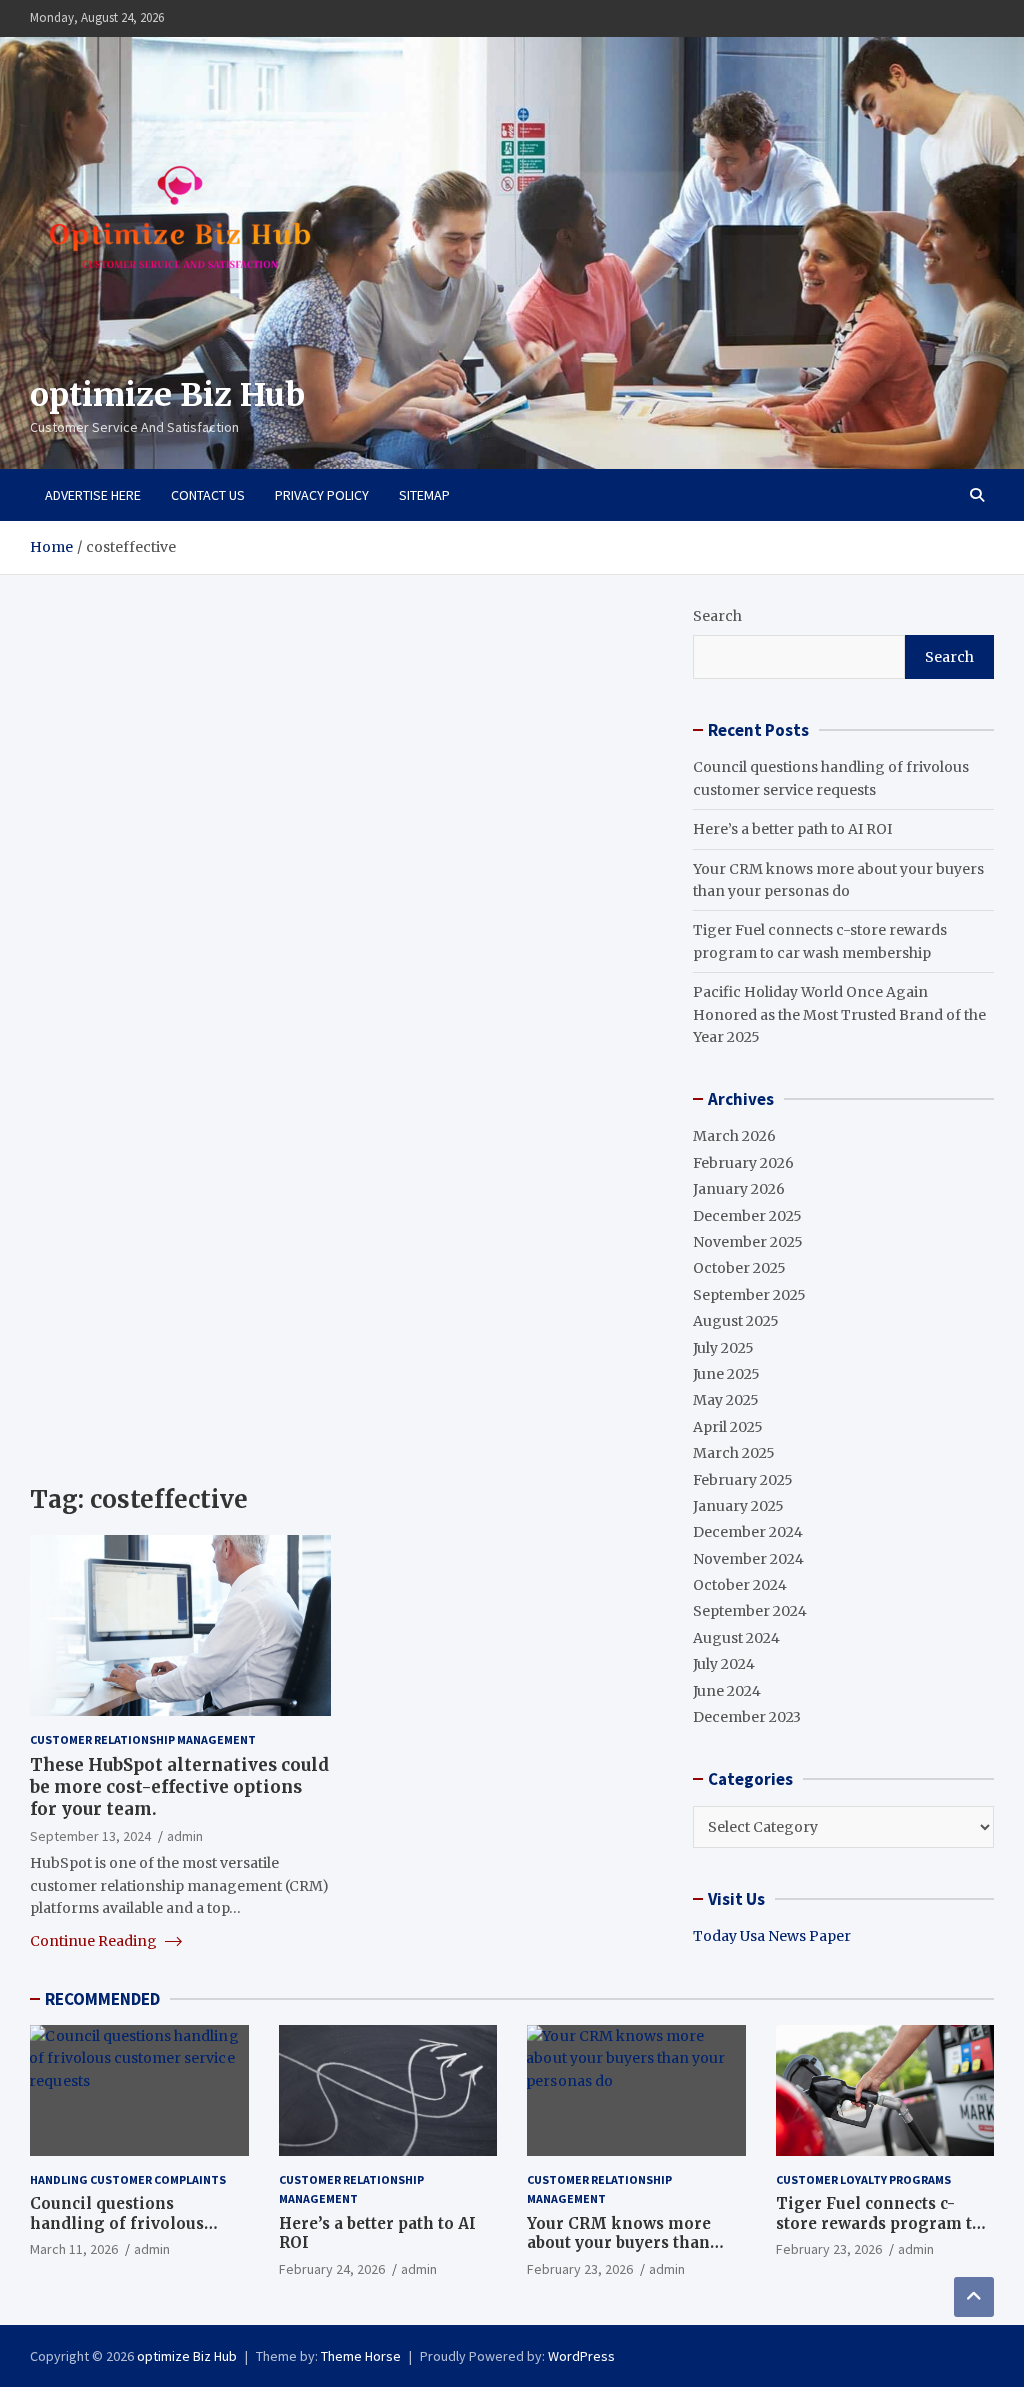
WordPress (581, 2356)
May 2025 (726, 1400)
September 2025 (749, 1295)
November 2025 (748, 1242)
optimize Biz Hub (167, 395)
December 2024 (748, 1532)
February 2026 (743, 1163)
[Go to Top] (974, 2297)
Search (717, 616)
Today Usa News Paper (772, 1936)
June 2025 (726, 1374)
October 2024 (740, 1585)
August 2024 (736, 1638)
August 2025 (736, 1321)
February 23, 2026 (580, 2269)
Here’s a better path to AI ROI (792, 829)
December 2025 (747, 1216)
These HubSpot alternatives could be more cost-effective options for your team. (179, 1787)
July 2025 (723, 1348)
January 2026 (739, 1189)
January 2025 (738, 1506)
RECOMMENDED (102, 1999)
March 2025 (734, 1453)
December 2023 (747, 1717)
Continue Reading (95, 1941)
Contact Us (208, 495)
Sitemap (424, 495)
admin (185, 1836)
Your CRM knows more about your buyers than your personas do (619, 2243)
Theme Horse (361, 2356)
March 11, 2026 (74, 2249)
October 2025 (739, 1268)
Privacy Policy (322, 495)
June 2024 (727, 1691)
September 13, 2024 (90, 1836)
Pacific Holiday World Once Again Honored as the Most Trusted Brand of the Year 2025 (839, 1014)
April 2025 (728, 1427)
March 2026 (734, 1136)
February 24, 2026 (332, 2269)
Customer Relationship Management (143, 1739)
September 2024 (750, 1611)
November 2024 (748, 1559)
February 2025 (743, 1480)
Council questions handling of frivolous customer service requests (134, 2223)
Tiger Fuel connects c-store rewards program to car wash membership (879, 2223)
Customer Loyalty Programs (863, 2179)
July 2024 (724, 1664)
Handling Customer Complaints (128, 2179)
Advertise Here (93, 495)
